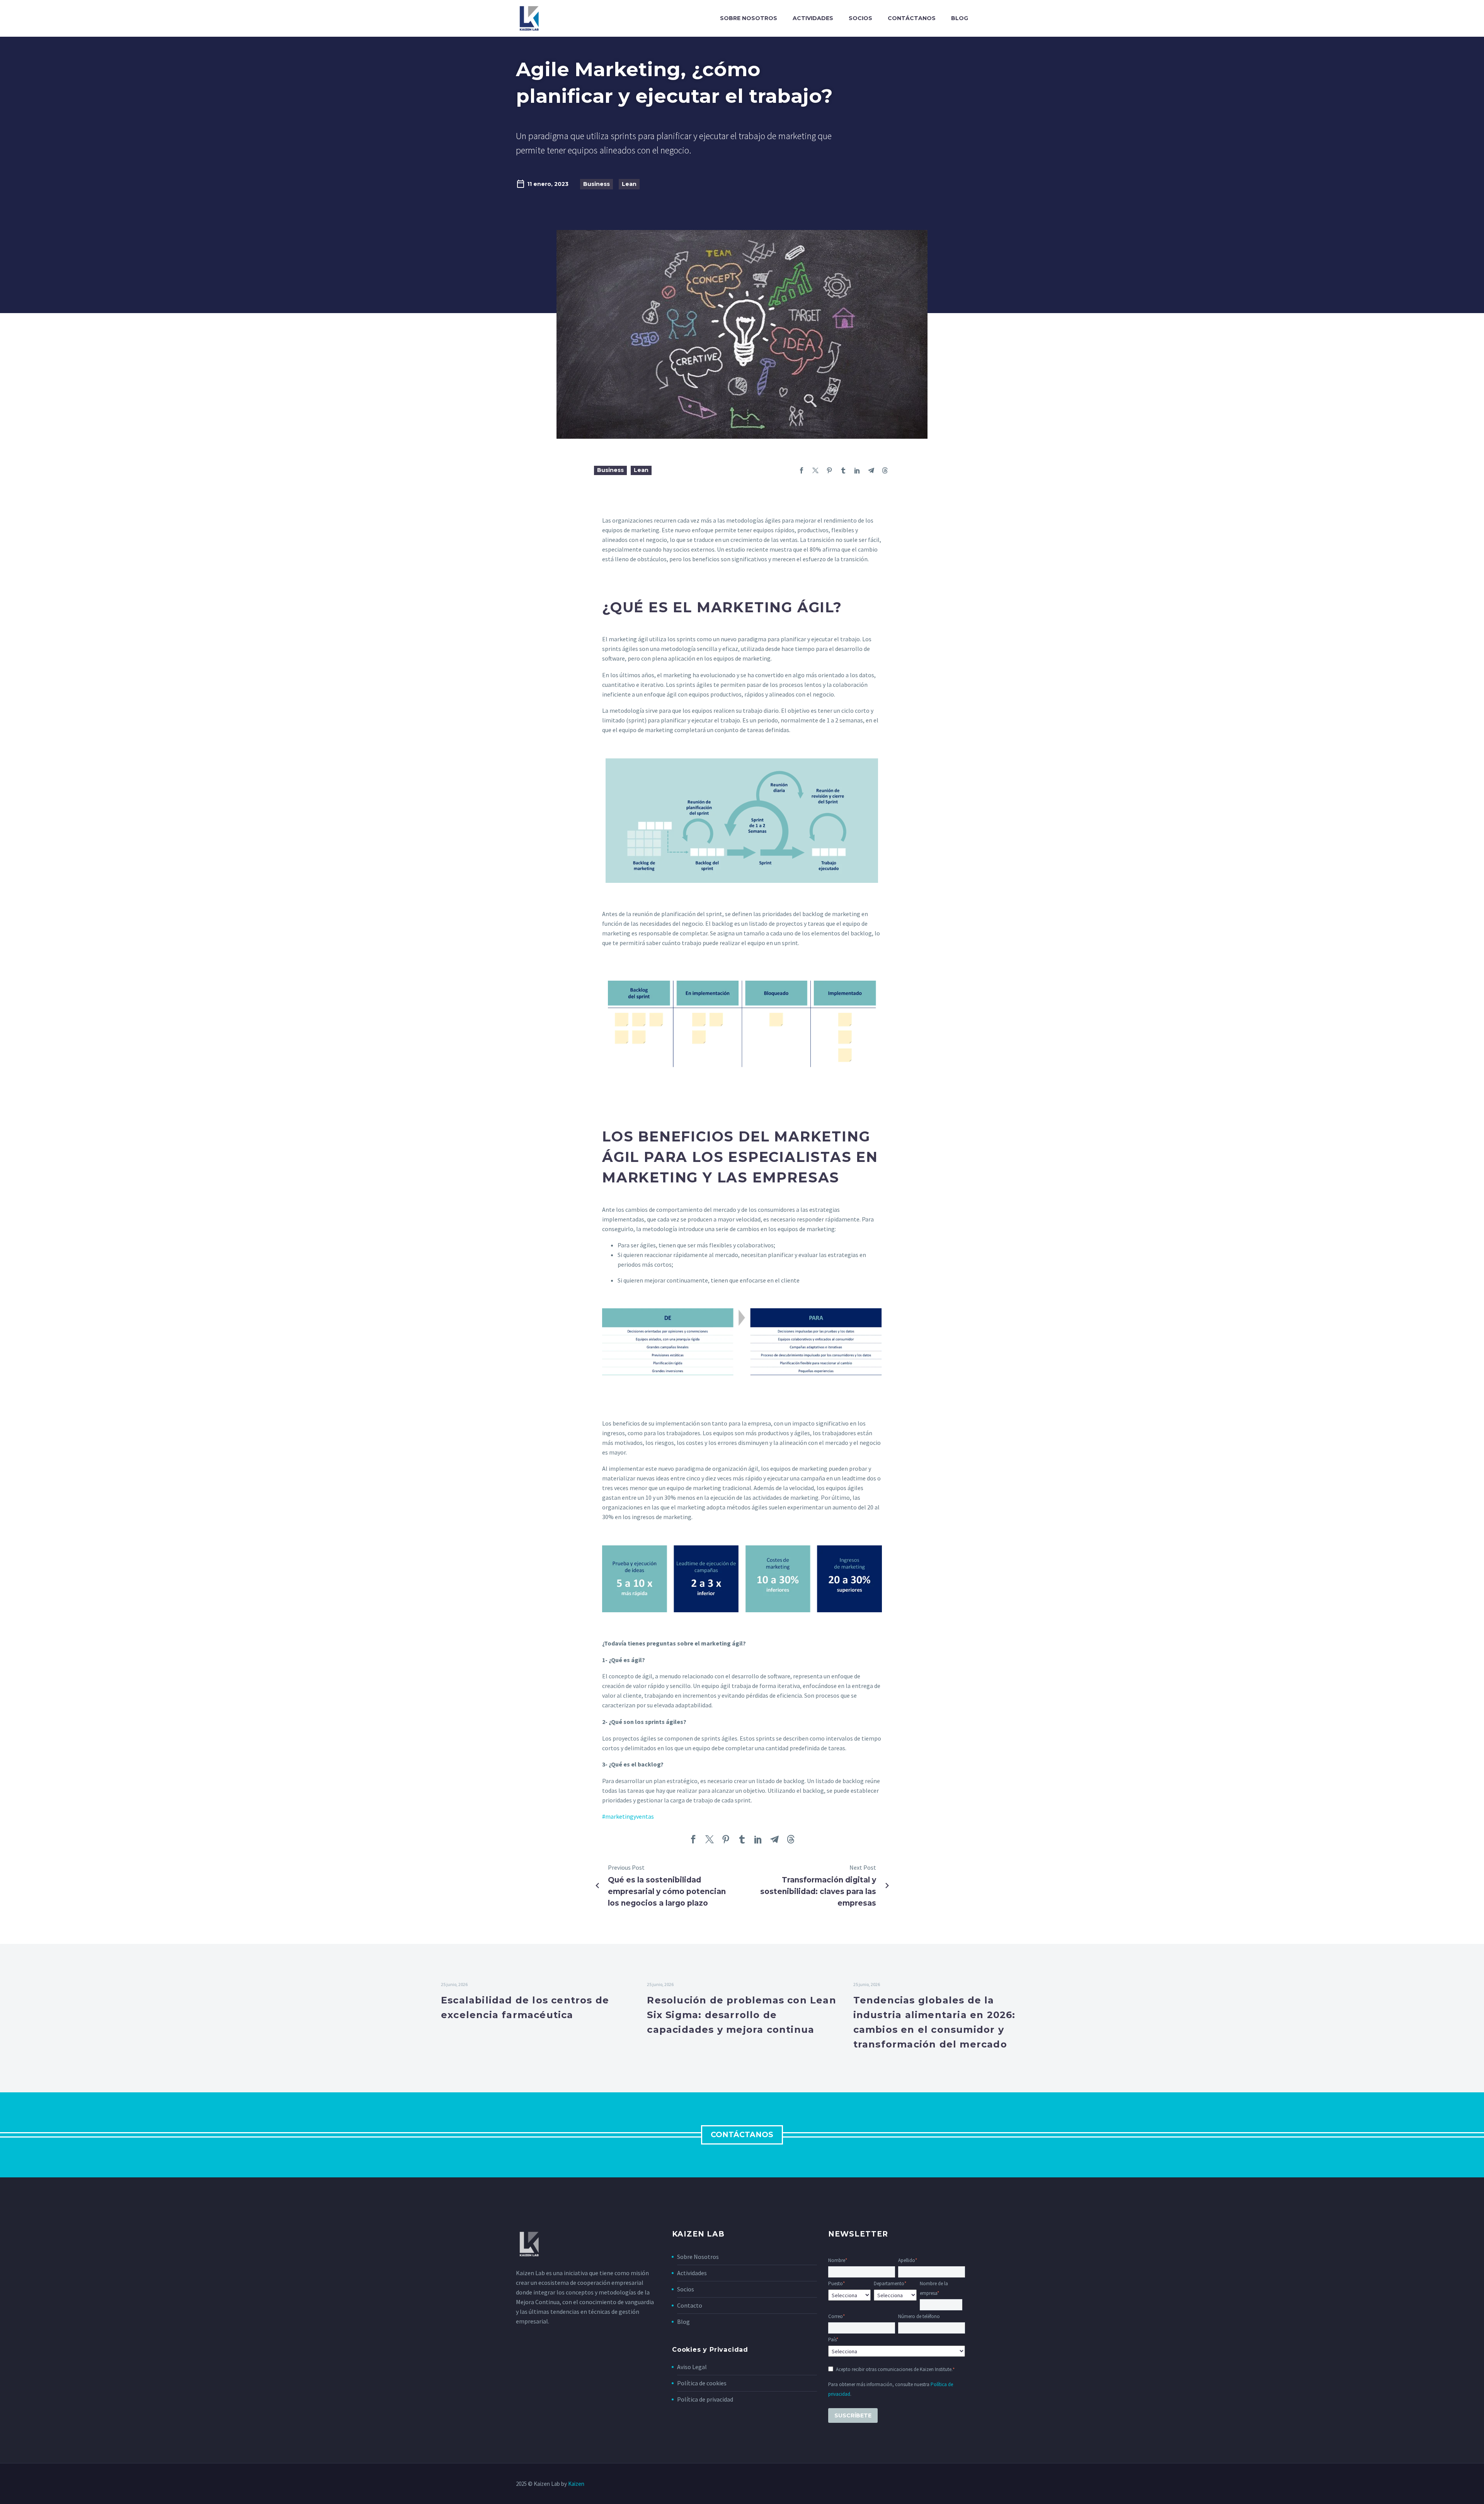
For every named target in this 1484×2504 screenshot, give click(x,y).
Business (596, 184)
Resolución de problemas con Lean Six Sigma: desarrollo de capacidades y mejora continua (741, 2015)
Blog (960, 18)
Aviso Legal (692, 2367)
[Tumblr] (843, 470)
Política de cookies (702, 2383)
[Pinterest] (829, 470)
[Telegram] (871, 470)
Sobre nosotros (749, 18)
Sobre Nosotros (698, 2257)
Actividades (813, 18)
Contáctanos (912, 18)
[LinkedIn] (857, 470)
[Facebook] (802, 470)
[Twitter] (815, 470)
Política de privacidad (705, 2399)
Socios (860, 18)
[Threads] (885, 470)
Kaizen (576, 2484)
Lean (629, 184)
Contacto (690, 2305)
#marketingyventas (628, 1816)
